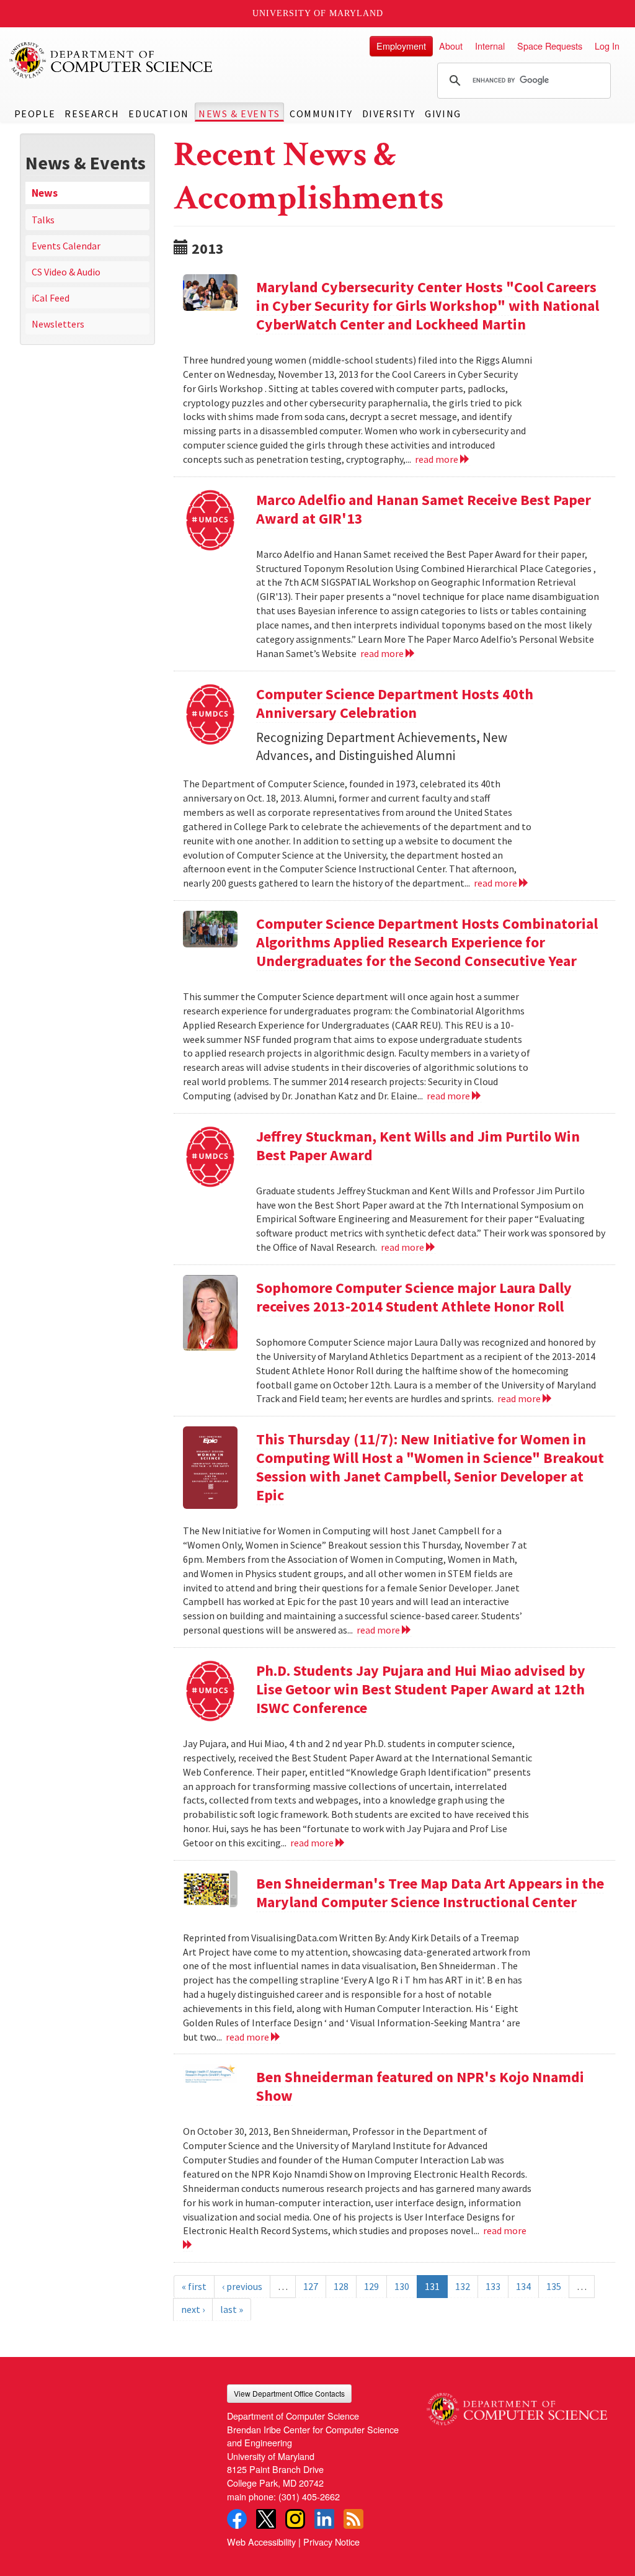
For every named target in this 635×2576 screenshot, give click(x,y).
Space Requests (550, 46)
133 (493, 2286)
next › (193, 2309)
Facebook (237, 2519)
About (451, 46)
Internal (490, 46)
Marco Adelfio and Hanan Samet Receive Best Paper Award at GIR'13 (424, 509)
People (35, 114)
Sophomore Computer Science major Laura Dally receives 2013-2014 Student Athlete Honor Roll (414, 1297)
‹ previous (242, 2286)
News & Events (239, 114)
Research (92, 114)
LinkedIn (324, 2519)
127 (311, 2286)
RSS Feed (353, 2519)
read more (437, 459)
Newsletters (58, 324)
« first (194, 2286)
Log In (607, 46)
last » (232, 2309)
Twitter (266, 2519)
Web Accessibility (261, 2542)
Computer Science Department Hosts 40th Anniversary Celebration (395, 703)
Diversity (389, 114)
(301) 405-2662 (309, 2496)
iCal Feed (51, 298)
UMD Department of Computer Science (112, 60)
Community (321, 114)
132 (463, 2286)
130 (402, 2286)
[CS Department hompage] (517, 2405)
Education (158, 114)
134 (523, 2286)
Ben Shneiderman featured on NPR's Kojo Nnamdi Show (420, 2086)
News (45, 193)
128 (341, 2286)
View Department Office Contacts (289, 2393)
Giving (443, 114)
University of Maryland (318, 13)
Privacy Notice (331, 2542)
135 (554, 2286)
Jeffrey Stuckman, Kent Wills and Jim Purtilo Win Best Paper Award (418, 1146)
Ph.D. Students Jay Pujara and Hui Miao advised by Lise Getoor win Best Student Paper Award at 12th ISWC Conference (421, 1689)
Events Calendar (66, 246)
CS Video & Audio (66, 272)
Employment (401, 46)
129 (371, 2286)
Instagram (295, 2519)
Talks (43, 220)
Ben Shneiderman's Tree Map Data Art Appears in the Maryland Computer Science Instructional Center (430, 1893)
